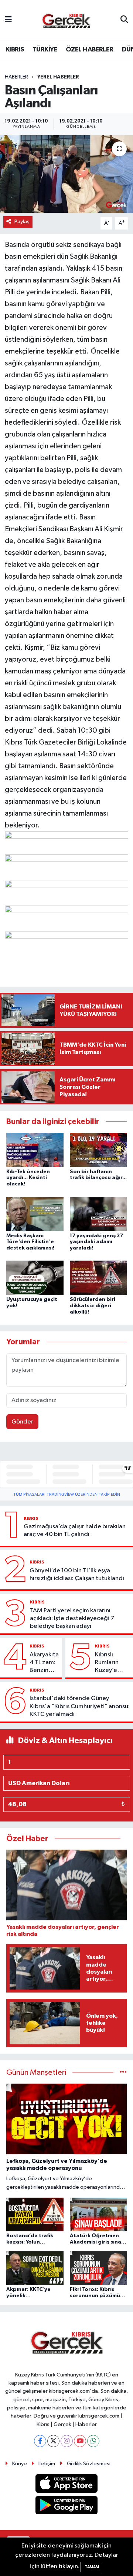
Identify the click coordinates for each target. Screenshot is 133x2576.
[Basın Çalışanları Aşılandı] (66, 174)
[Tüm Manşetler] (123, 2073)
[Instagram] (67, 2441)
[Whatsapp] (93, 2441)
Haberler (16, 77)
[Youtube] (80, 2441)
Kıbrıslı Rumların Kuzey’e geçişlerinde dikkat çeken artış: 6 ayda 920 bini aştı (112, 1663)
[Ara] (124, 20)
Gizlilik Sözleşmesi (89, 2464)
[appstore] (67, 2485)
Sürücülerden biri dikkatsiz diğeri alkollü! (93, 1306)
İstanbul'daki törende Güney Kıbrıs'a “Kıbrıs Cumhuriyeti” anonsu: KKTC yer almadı (80, 1706)
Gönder (22, 1422)
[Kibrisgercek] (66, 20)
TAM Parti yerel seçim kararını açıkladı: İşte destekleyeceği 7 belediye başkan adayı (72, 1619)
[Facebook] (40, 2441)
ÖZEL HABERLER (89, 50)
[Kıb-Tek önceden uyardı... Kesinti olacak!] (35, 1150)
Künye (20, 2464)
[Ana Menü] (8, 20)
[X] (53, 2441)
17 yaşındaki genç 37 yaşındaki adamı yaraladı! (96, 1242)
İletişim (47, 2464)
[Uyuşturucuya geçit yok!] (35, 1278)
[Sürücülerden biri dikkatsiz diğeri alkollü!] (98, 1278)
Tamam (92, 2567)
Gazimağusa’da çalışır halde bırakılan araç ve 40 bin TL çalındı (75, 1530)
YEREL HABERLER (58, 77)
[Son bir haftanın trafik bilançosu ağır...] (98, 1150)
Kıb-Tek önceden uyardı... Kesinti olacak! (28, 1178)
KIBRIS (15, 50)
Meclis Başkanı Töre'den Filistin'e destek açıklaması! (30, 1242)
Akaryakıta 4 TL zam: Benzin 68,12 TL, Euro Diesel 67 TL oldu (44, 1663)
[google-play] (67, 2507)
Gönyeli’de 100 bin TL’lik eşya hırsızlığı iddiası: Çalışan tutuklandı (77, 1575)
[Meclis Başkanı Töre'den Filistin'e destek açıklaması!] (35, 1214)
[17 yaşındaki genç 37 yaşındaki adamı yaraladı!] (98, 1214)
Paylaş (22, 222)
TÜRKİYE (45, 50)
